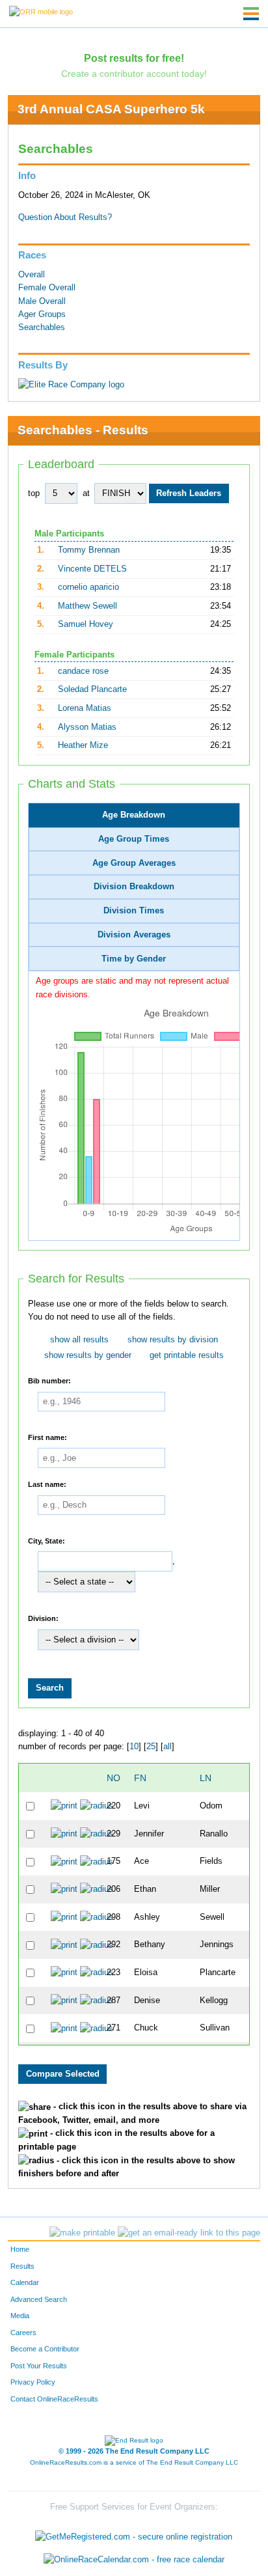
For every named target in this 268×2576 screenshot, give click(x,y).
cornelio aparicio (88, 587)
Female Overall (47, 288)
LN (206, 1778)
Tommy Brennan (89, 550)
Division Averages (134, 935)
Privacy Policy (33, 2382)
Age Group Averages (134, 863)
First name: (47, 1437)
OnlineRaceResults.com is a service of (134, 2462)
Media (20, 2316)
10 (134, 1747)
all (167, 1747)
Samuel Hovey (86, 624)
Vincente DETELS (92, 569)
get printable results (187, 1355)
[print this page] (82, 2233)
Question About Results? (65, 217)
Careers (23, 2333)
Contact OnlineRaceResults (54, 2399)
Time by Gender (134, 959)
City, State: (47, 1540)
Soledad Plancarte (92, 689)
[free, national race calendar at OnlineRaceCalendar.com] (134, 2560)
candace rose (83, 671)
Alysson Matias (87, 727)
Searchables (42, 327)
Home (20, 2249)
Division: (43, 1618)
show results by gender (88, 1355)
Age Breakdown (134, 815)
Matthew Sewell (87, 606)
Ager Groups (42, 314)
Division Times (134, 911)
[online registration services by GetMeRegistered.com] (134, 2533)
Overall (32, 275)
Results (22, 2266)
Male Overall (42, 301)
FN (140, 1778)
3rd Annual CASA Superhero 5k (111, 109)
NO (114, 1778)
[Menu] (251, 14)
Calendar (25, 2282)
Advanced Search (39, 2299)
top (34, 493)
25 (151, 1747)
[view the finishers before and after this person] (97, 1806)
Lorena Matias (85, 708)
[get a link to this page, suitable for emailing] (189, 2233)
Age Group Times (134, 839)
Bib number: (49, 1381)
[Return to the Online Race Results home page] (41, 11)
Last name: (47, 1484)
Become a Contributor (45, 2349)
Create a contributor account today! (134, 74)
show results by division (173, 1340)
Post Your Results (39, 2366)
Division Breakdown (134, 887)
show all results (79, 1340)
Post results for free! (134, 58)
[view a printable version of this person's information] (64, 1806)
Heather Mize (83, 745)
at (86, 493)
